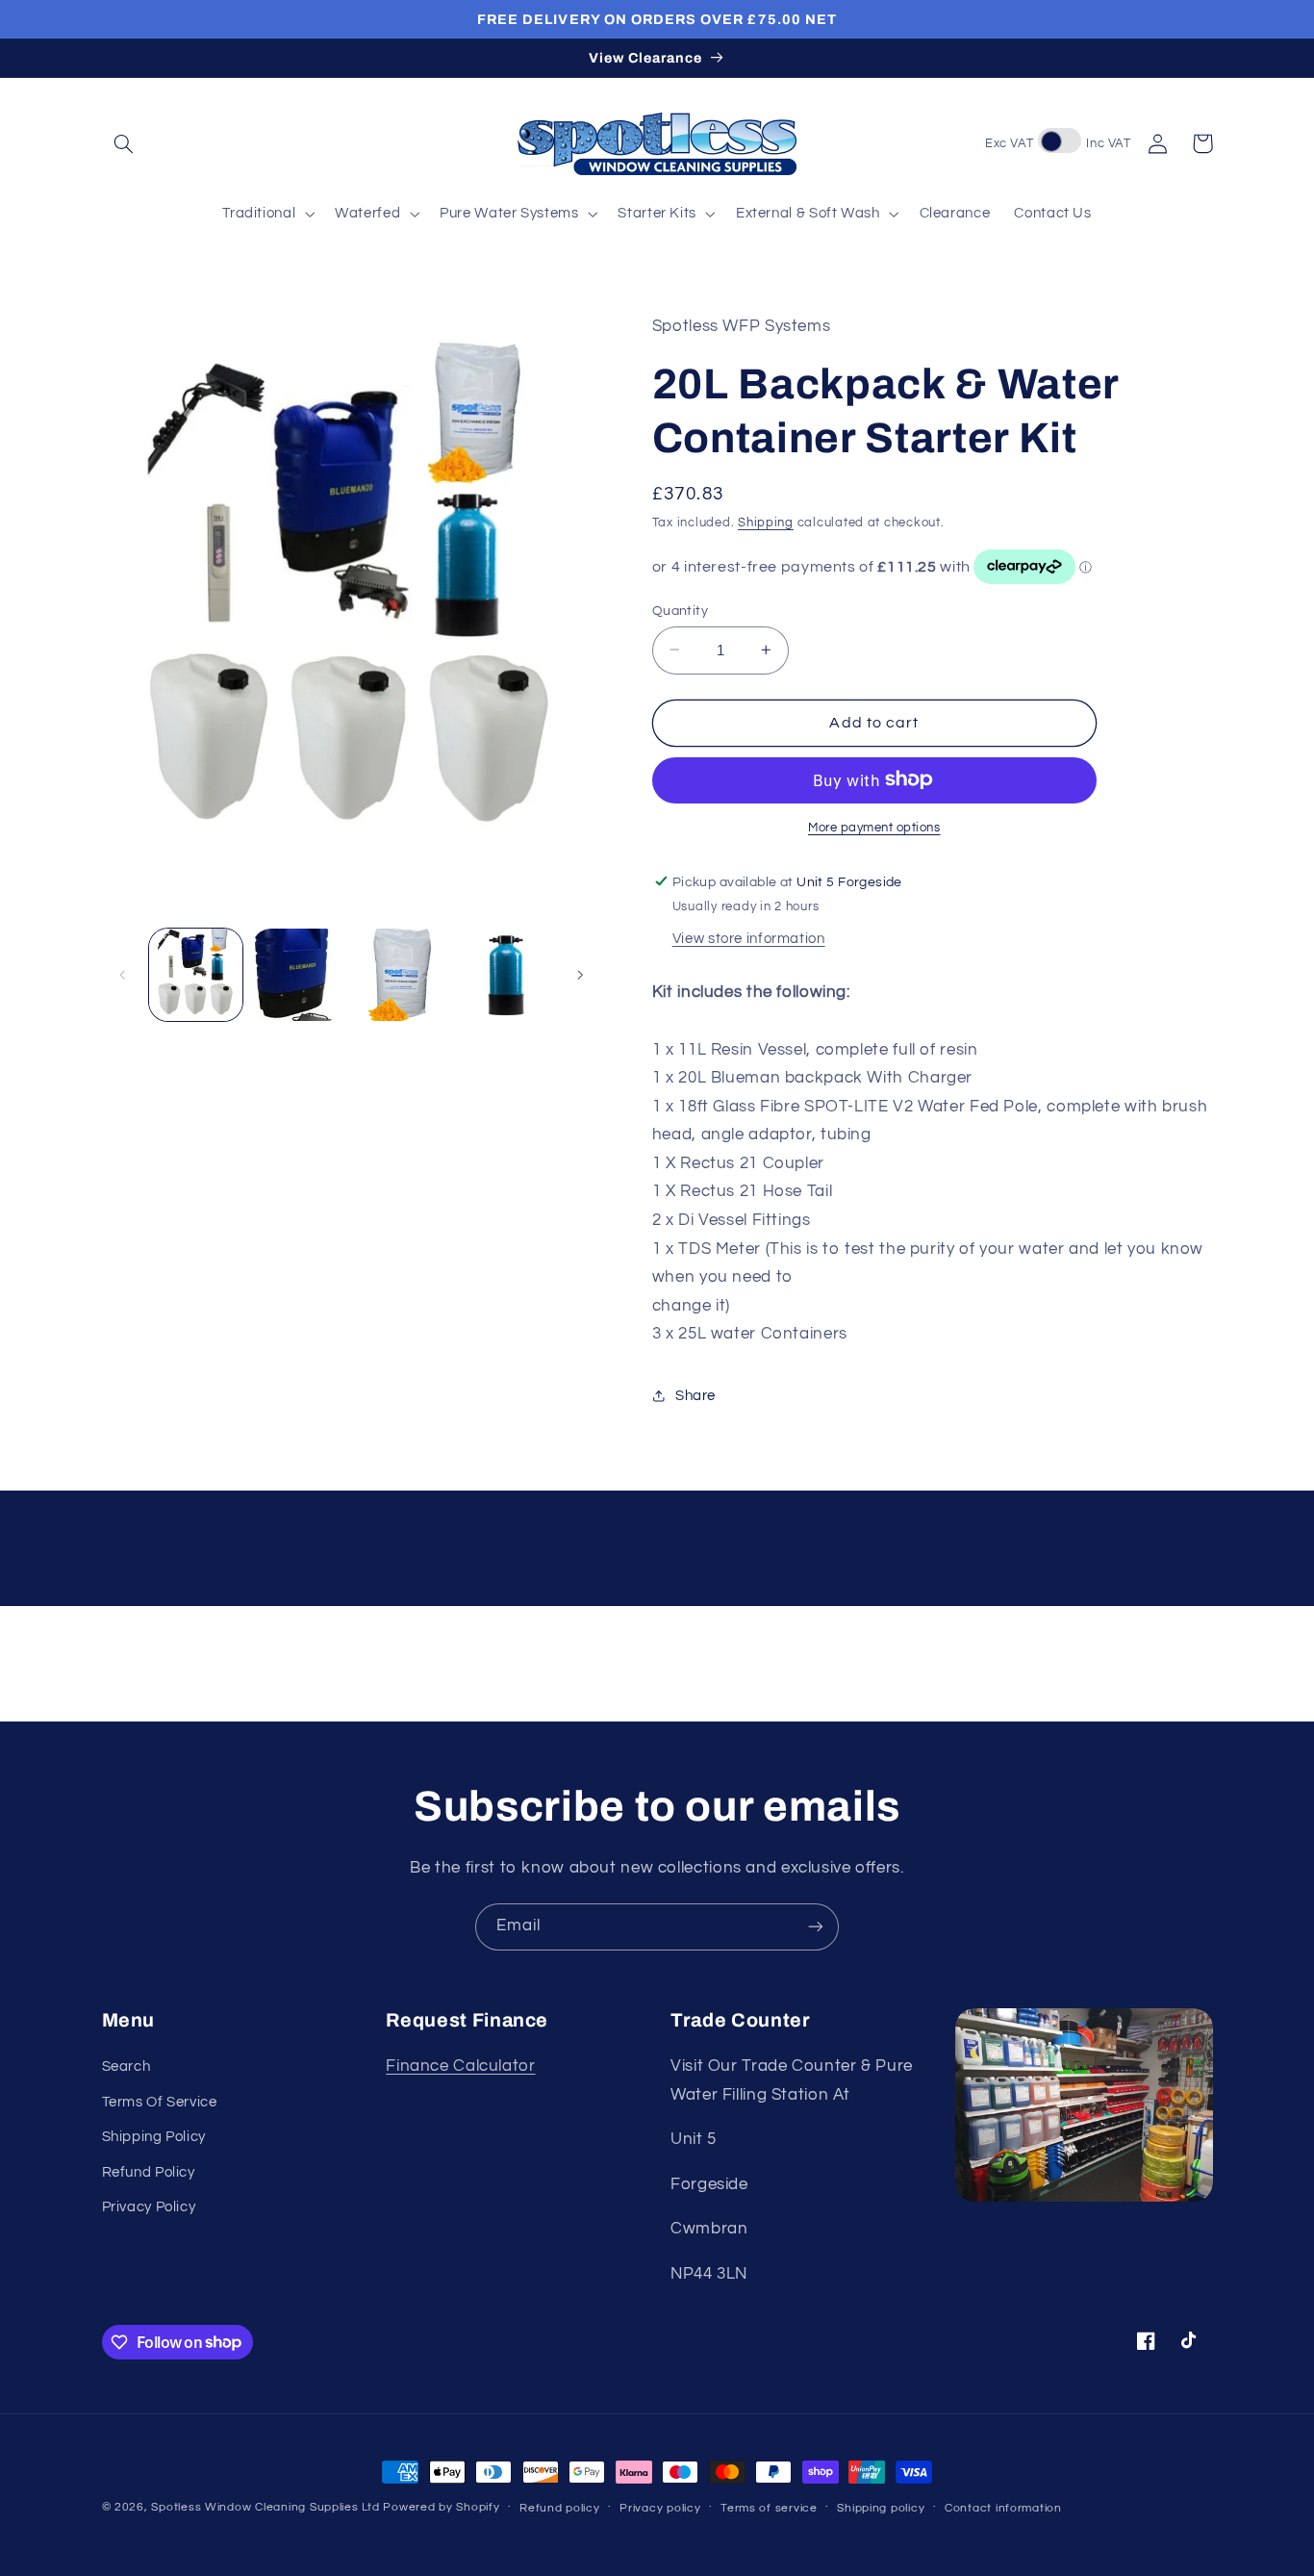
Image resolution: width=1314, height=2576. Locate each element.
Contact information (1003, 2508)
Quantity (680, 610)
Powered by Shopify (441, 2507)
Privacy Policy (149, 2207)
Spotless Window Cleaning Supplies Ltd (265, 2507)
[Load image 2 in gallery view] (299, 975)
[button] (124, 143)
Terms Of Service (160, 2102)
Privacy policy (660, 2508)
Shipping (766, 522)
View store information (749, 938)
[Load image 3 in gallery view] (403, 975)
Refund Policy (149, 2172)
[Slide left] (123, 975)
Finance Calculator (460, 2066)
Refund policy (560, 2508)
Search (126, 2066)
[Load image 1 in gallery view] (196, 975)
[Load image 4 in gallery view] (505, 975)
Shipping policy (881, 2508)
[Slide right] (580, 975)
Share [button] (695, 1396)
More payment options (874, 827)
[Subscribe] (816, 1927)
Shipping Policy (154, 2137)
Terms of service (769, 2508)
